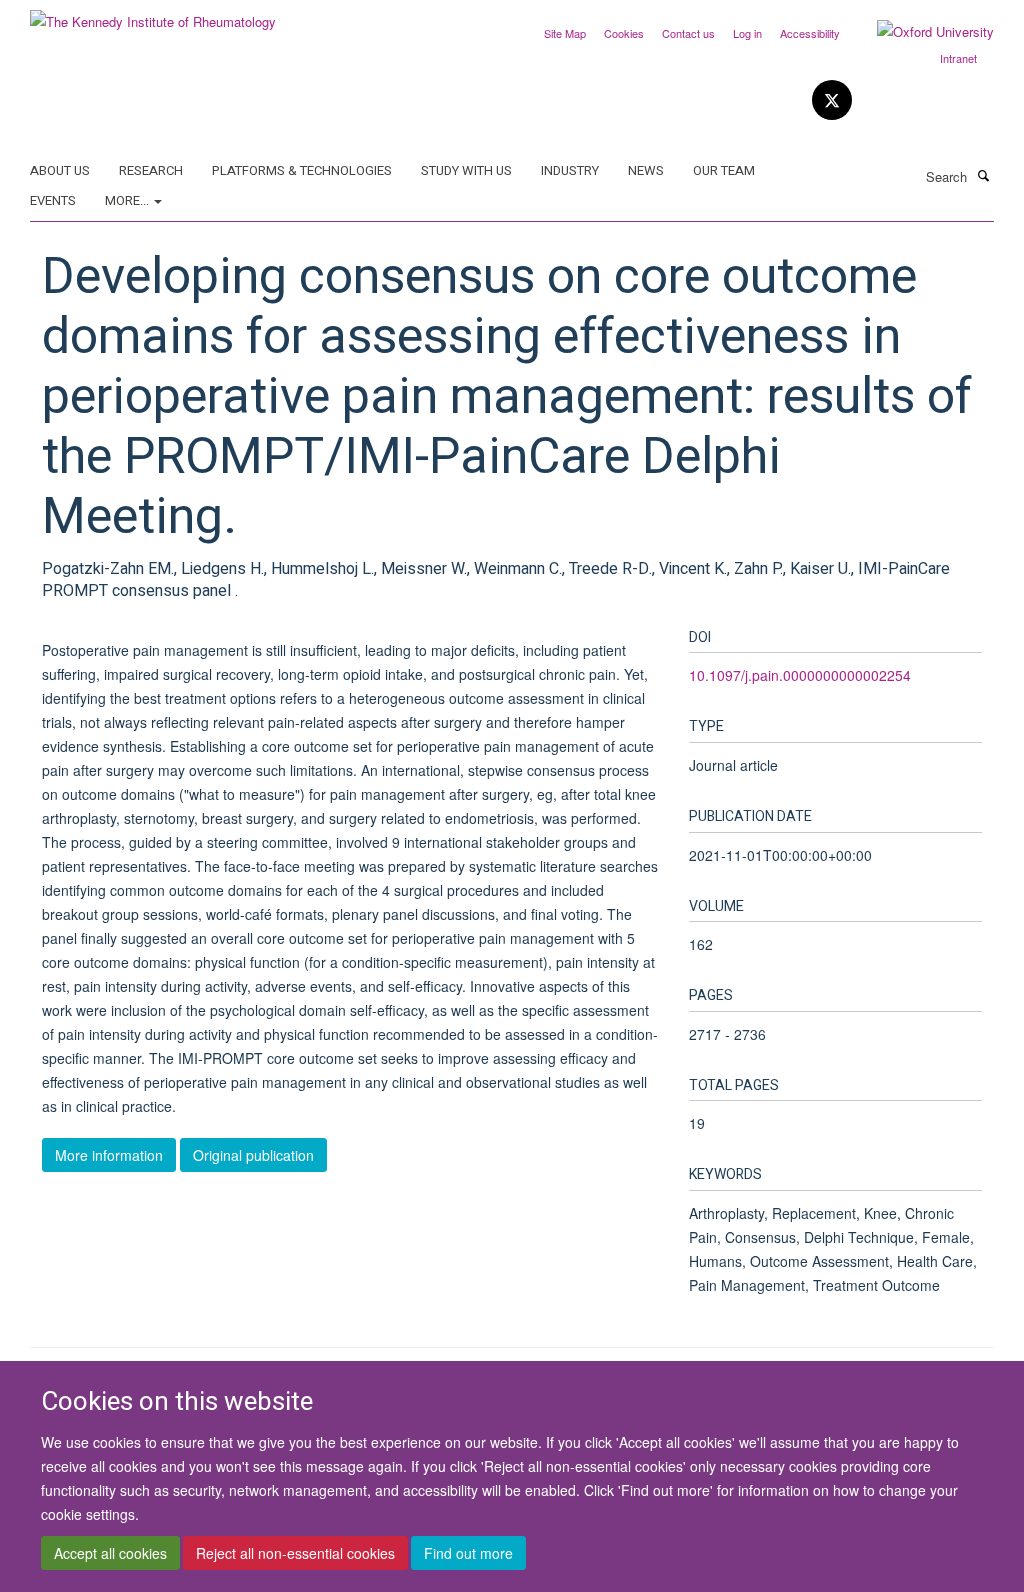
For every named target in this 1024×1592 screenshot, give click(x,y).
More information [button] (109, 1155)
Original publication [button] (253, 1155)
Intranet (958, 58)
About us (60, 170)
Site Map (565, 33)
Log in (747, 33)
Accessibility (810, 33)
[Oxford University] (920, 32)
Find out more (468, 1553)
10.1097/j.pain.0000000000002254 (800, 675)
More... (128, 200)
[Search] (983, 175)
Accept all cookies (110, 1553)
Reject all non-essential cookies (295, 1553)
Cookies (624, 33)
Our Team (724, 170)
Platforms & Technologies (302, 170)
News (646, 170)
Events (53, 200)
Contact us (688, 33)
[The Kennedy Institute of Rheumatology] (153, 14)
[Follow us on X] (832, 100)
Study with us (466, 170)
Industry (570, 170)
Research (151, 170)
